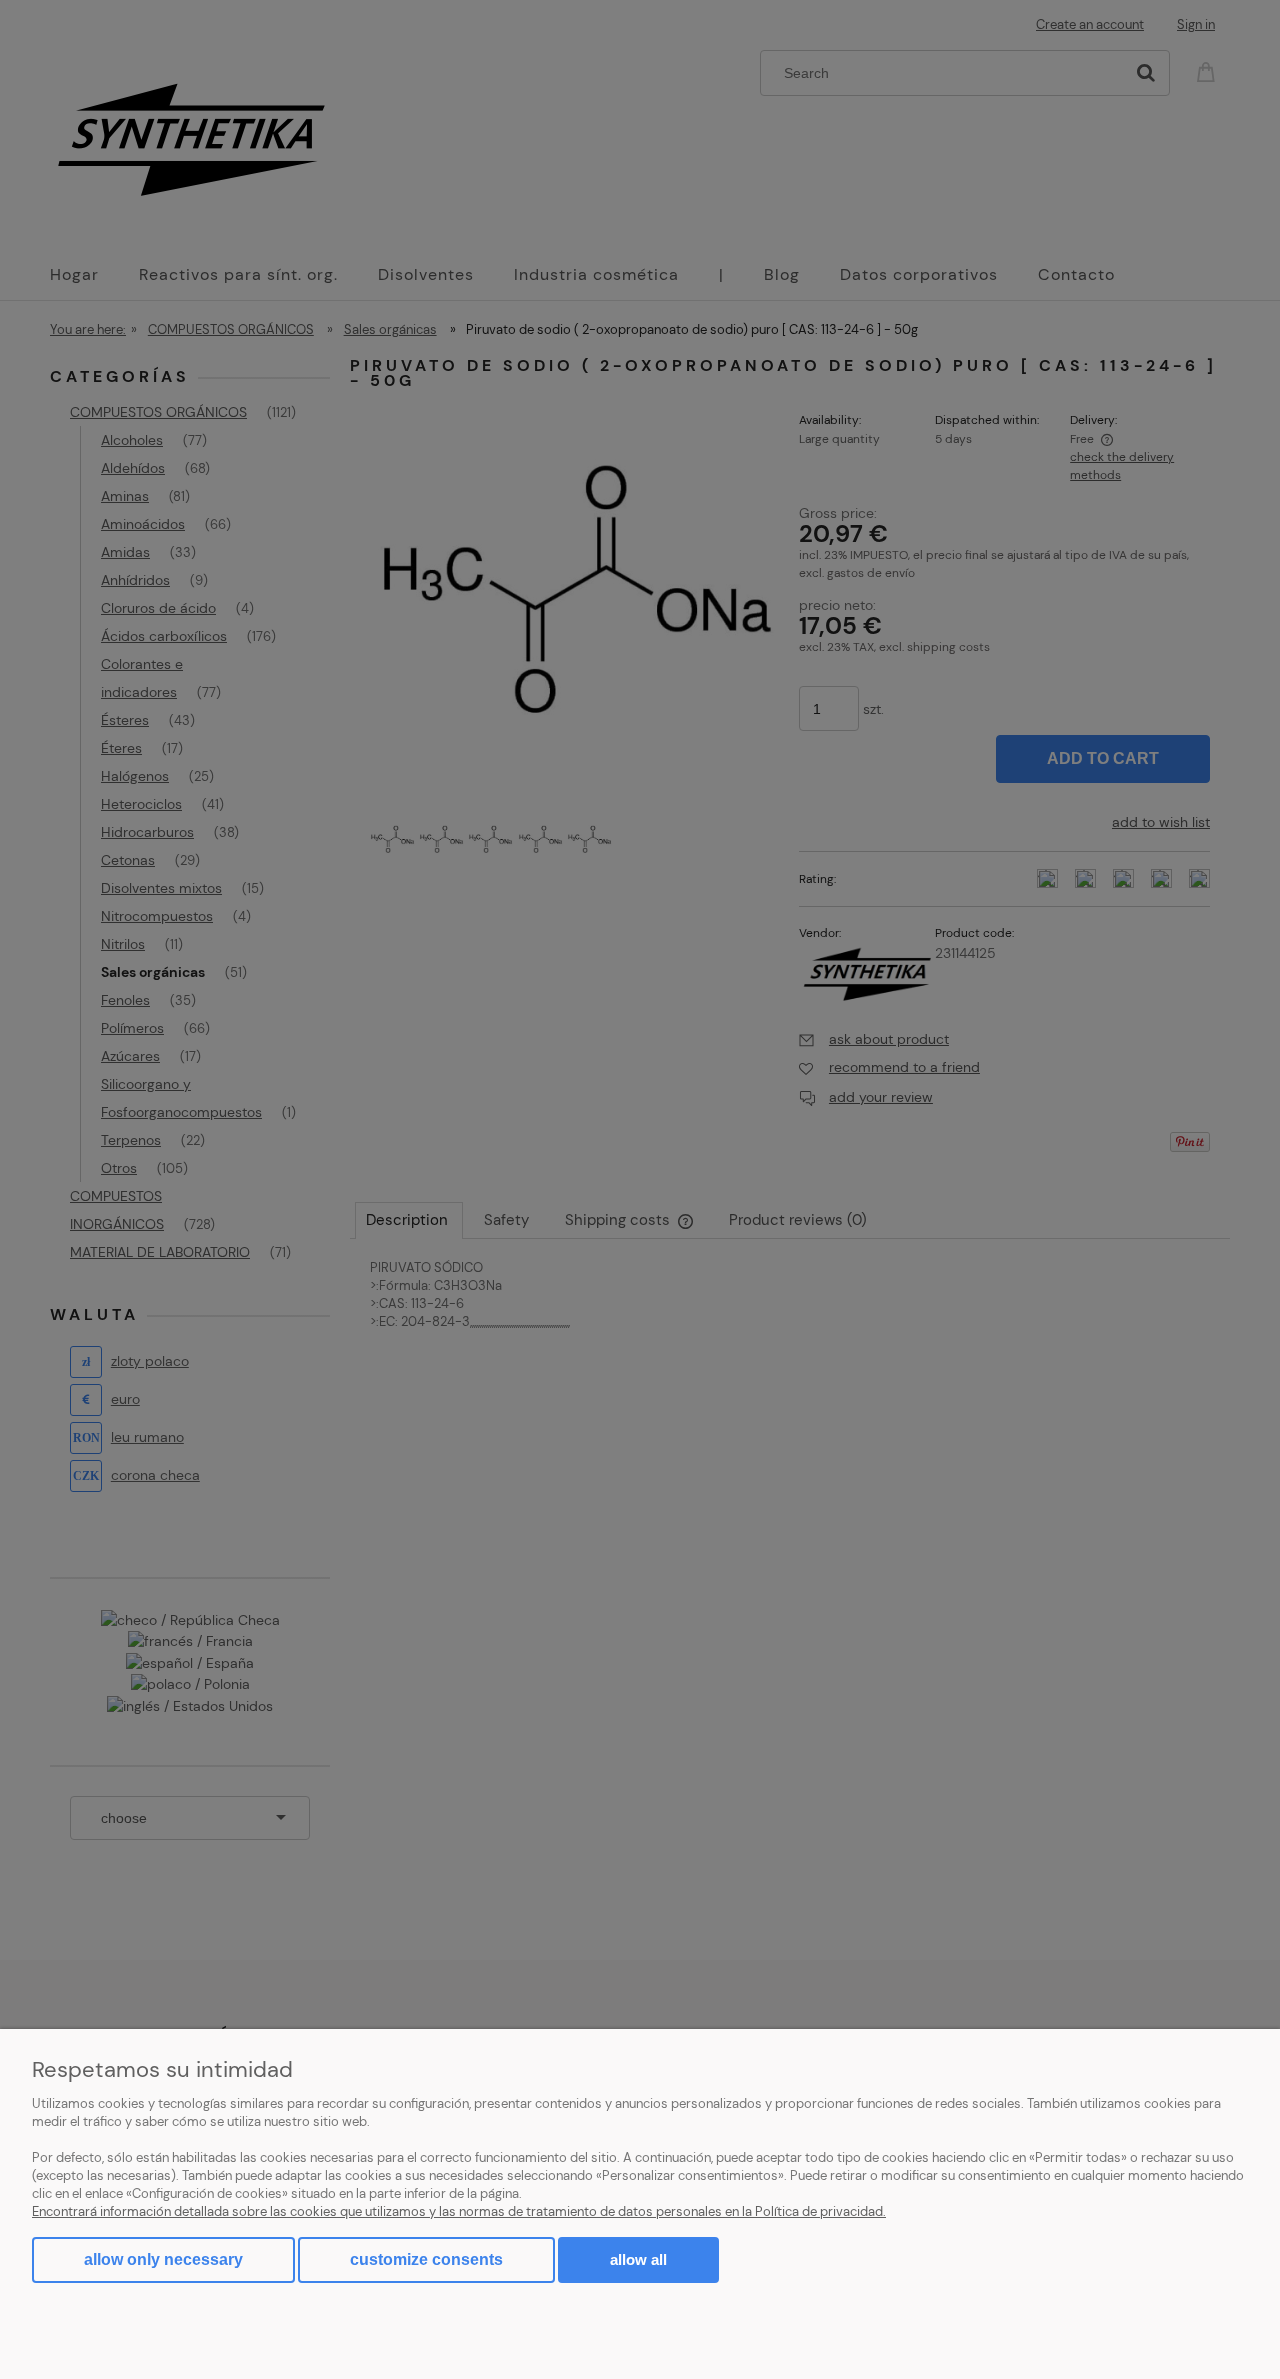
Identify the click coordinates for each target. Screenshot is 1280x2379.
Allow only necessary (163, 2259)
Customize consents (426, 2259)
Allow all (638, 2259)
